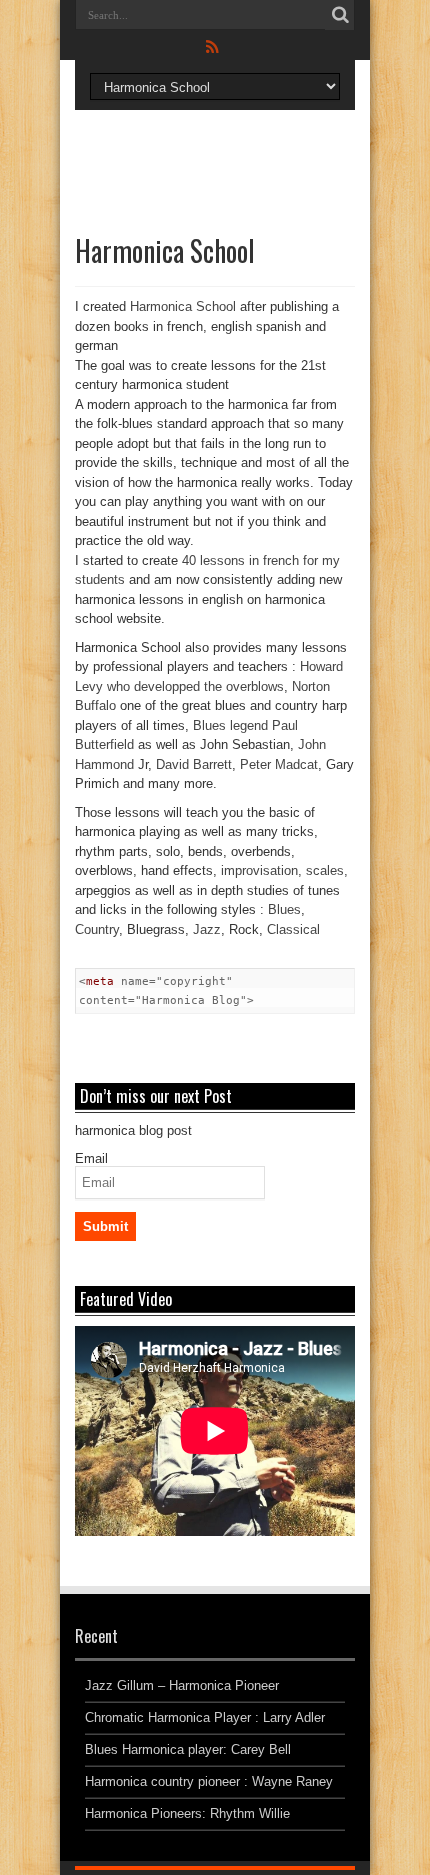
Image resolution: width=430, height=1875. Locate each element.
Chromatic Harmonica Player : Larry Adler (205, 1717)
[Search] (340, 15)
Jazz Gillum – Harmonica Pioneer (182, 1685)
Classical (293, 929)
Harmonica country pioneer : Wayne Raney (209, 1781)
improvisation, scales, (284, 870)
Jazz (207, 929)
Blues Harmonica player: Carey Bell (188, 1749)
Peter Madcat (279, 764)
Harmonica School (183, 306)
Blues (284, 909)
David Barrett (194, 764)
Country (97, 929)
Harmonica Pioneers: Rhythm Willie (187, 1813)
